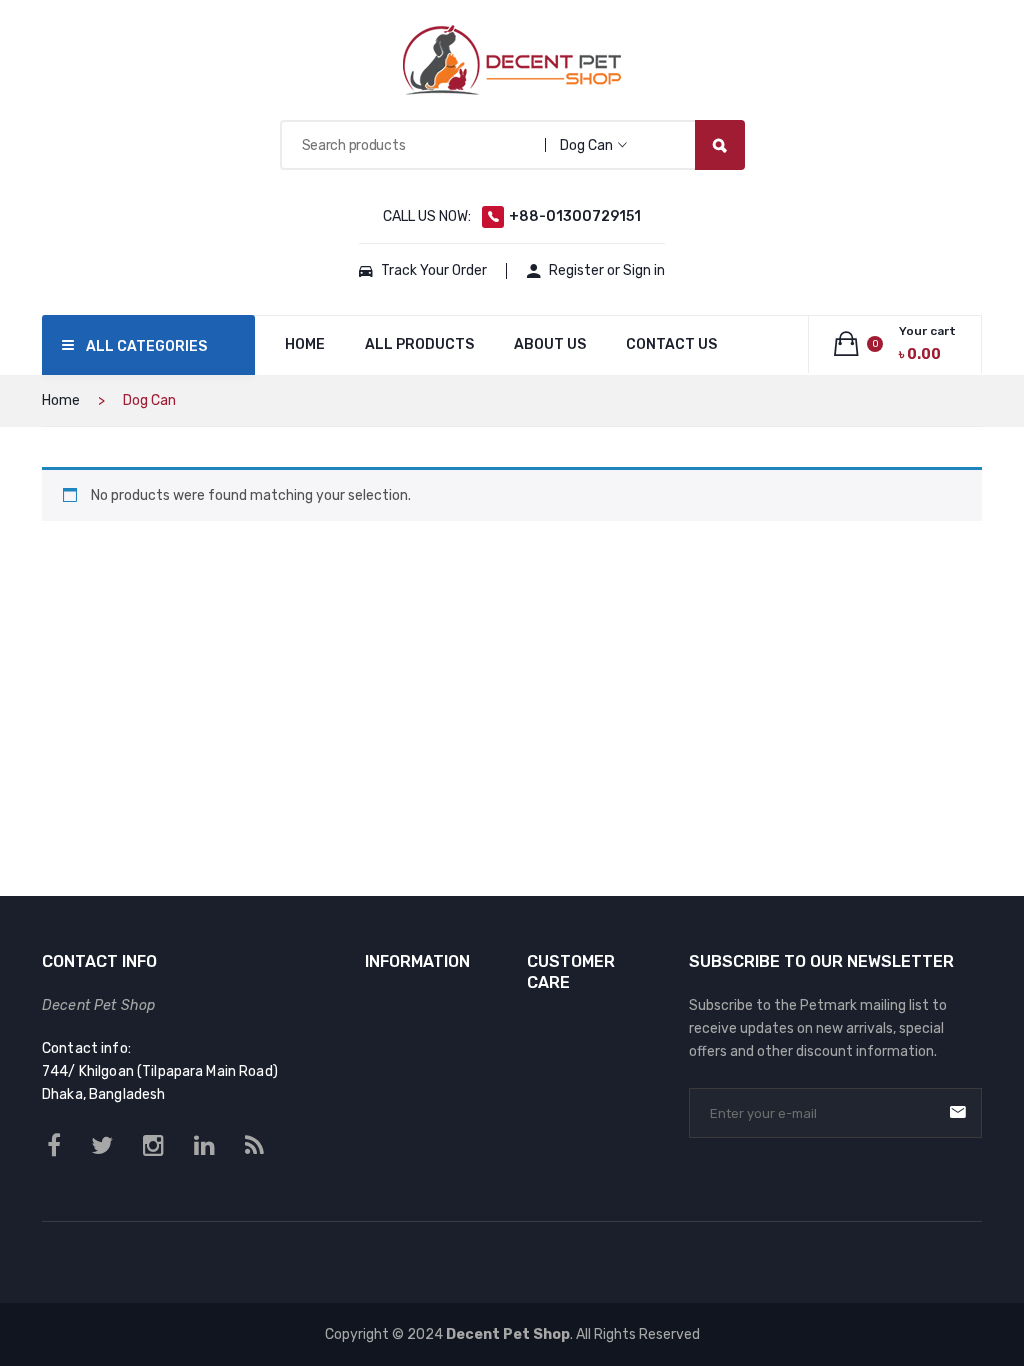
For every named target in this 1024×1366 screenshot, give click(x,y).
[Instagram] (153, 1146)
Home (61, 400)
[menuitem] (305, 345)
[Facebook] (54, 1146)
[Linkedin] (204, 1146)
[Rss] (254, 1146)
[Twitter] (102, 1146)
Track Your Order (434, 270)
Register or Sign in (607, 270)
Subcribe (958, 1112)
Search (720, 145)
